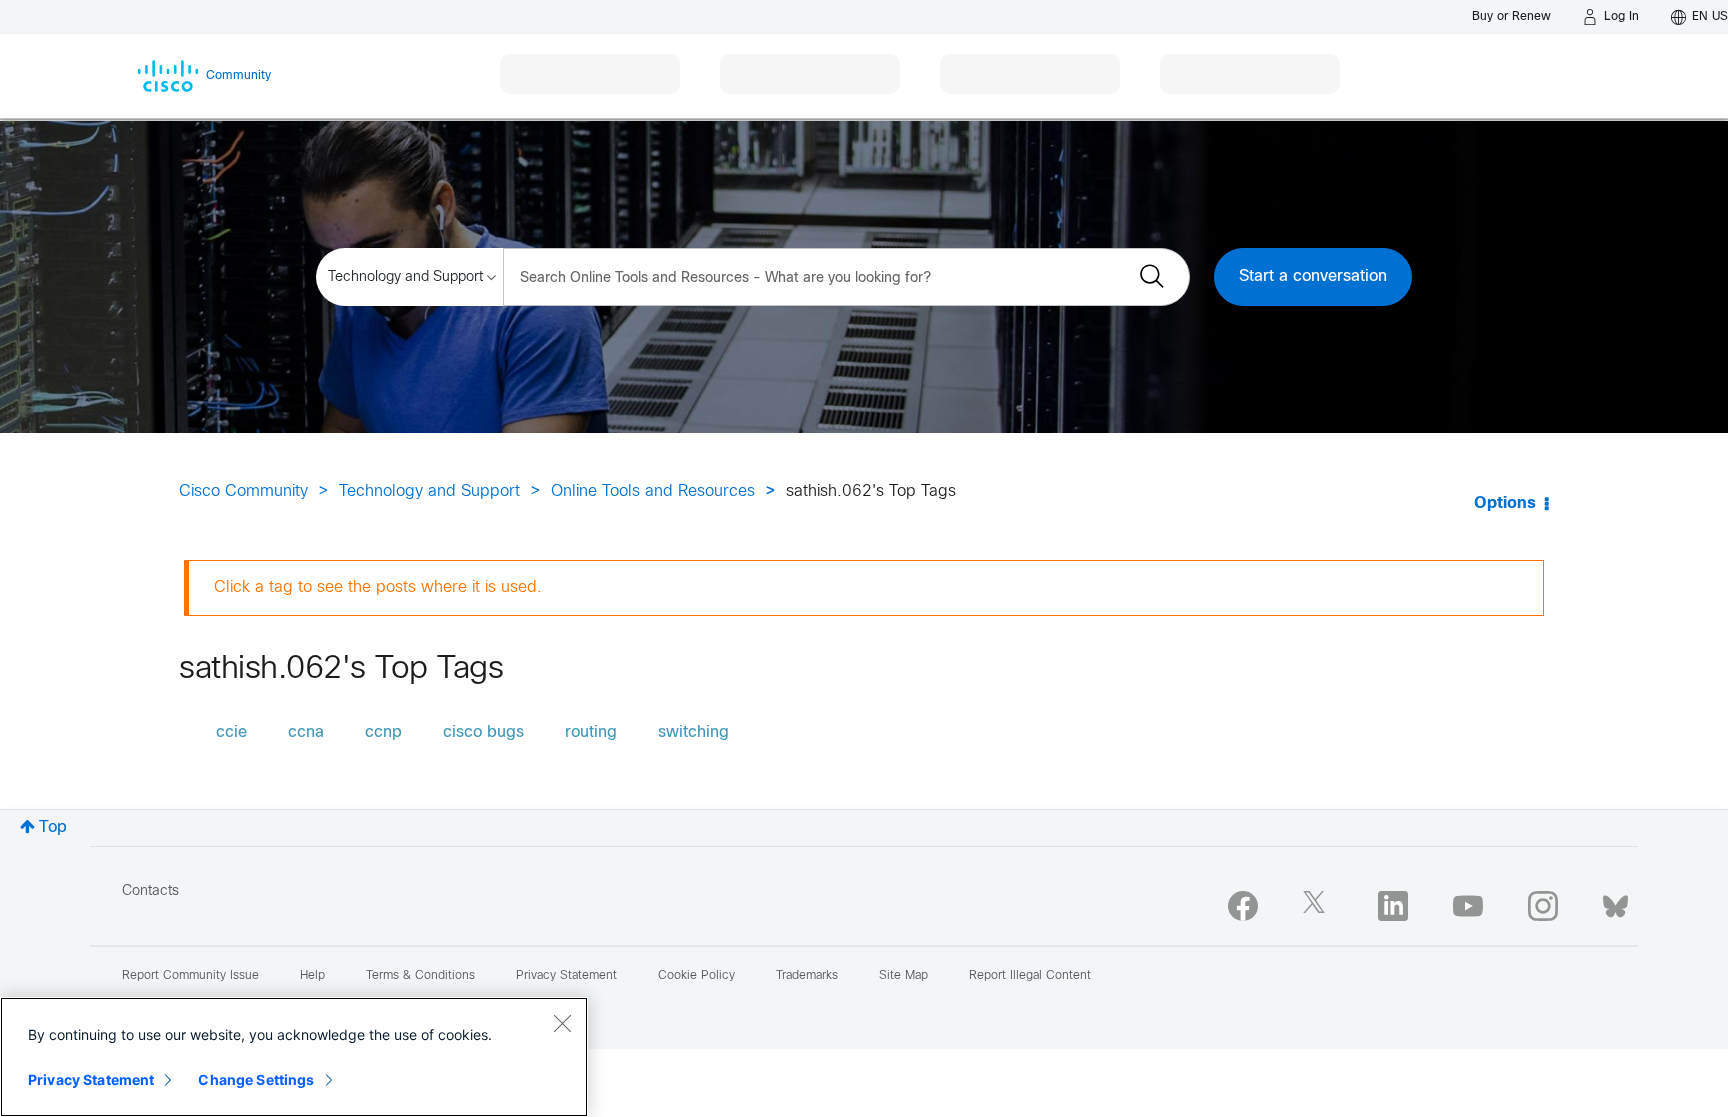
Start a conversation (1313, 276)
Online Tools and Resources (653, 491)
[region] (294, 1057)
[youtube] (1468, 906)
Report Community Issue (190, 976)
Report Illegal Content (1030, 976)
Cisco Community (243, 491)
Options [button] (1505, 503)
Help (312, 976)
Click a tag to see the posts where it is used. (378, 587)
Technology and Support (429, 491)
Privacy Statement (91, 1079)
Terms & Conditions (420, 976)
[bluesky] (1615, 902)
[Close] (562, 1023)
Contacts (150, 891)
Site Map (903, 976)
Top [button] (53, 827)
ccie (231, 732)
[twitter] (1318, 906)
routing (591, 732)
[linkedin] (1393, 906)
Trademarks (807, 976)
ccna (306, 732)
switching (693, 732)
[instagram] (1543, 906)
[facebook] (1243, 906)
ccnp (383, 732)
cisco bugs (483, 732)
